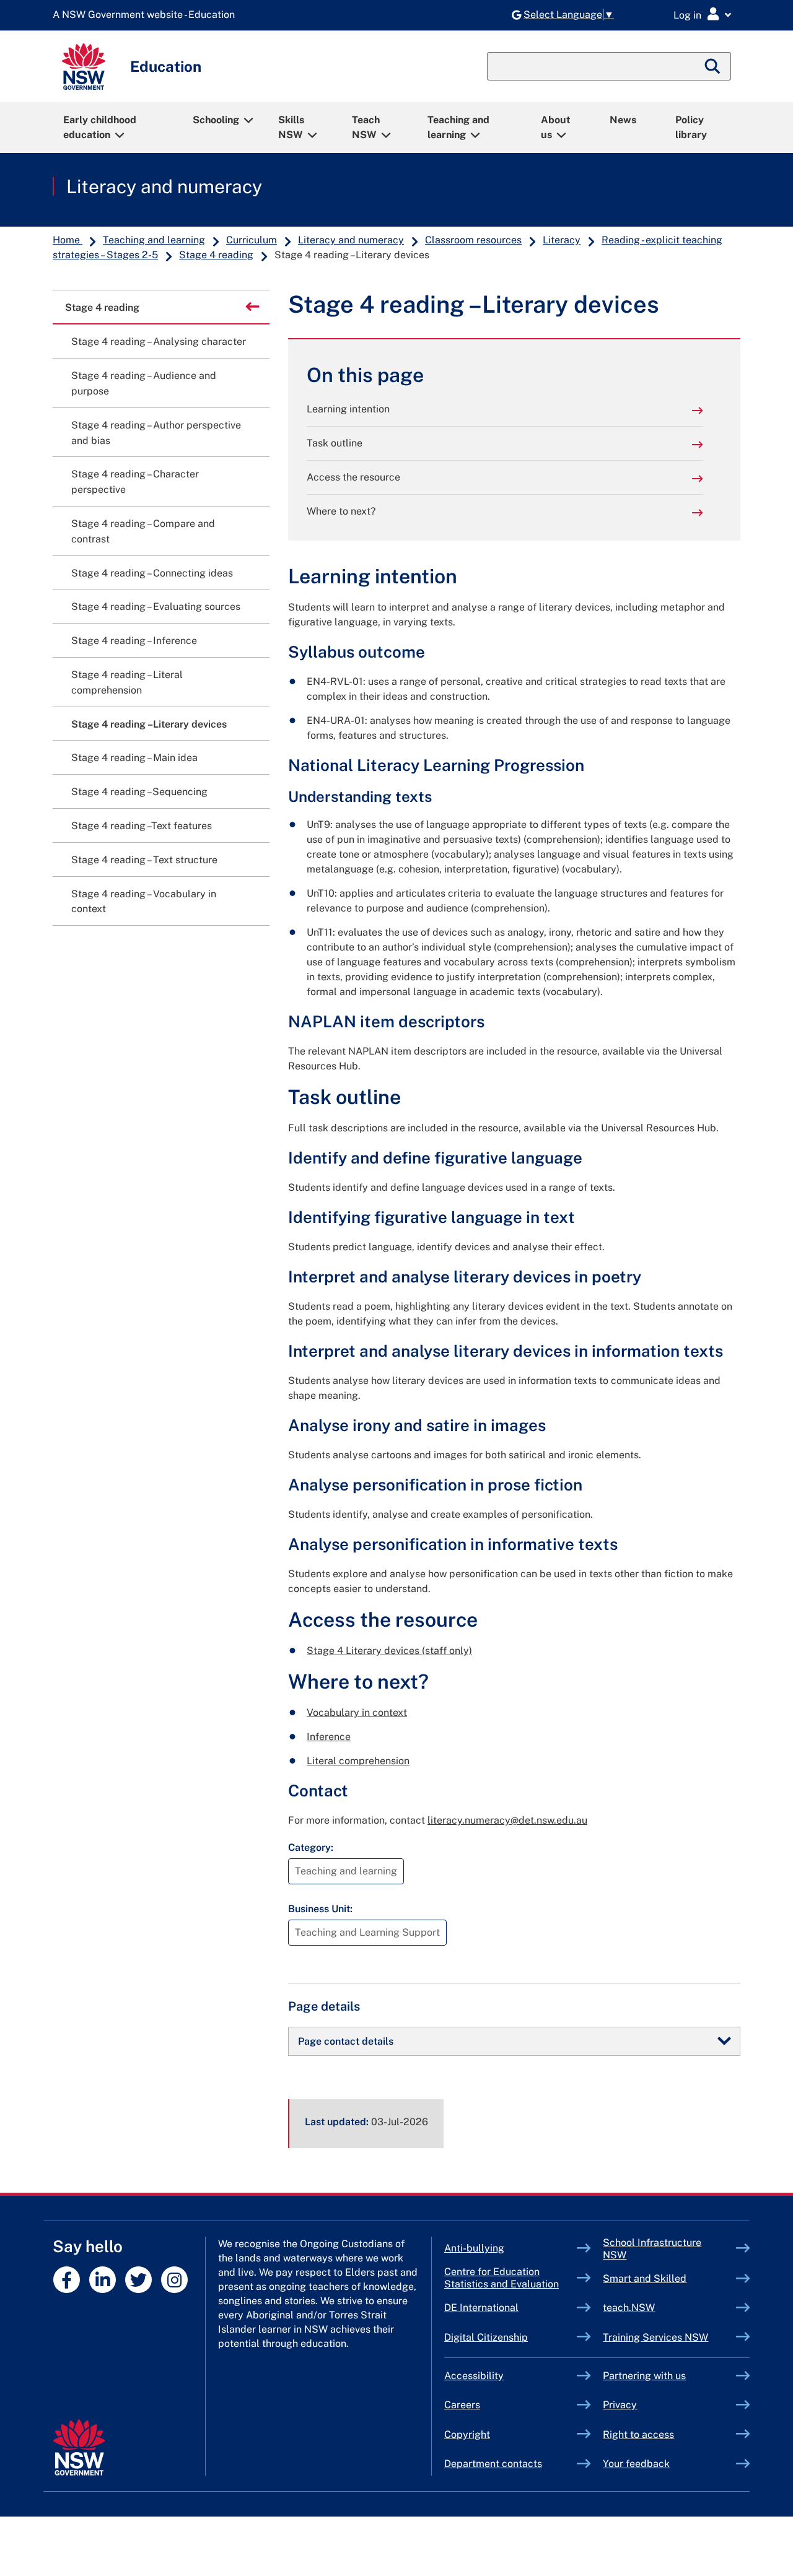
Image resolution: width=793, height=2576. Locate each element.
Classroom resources (473, 240)
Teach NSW (366, 127)
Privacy (620, 2405)
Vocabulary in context (357, 1712)
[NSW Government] (79, 2448)
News (623, 120)
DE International (510, 2308)
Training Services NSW (669, 2337)
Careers (462, 2405)
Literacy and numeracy (164, 186)
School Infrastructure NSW (652, 2249)
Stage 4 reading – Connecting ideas (152, 573)
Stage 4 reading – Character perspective (135, 482)
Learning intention (348, 409)
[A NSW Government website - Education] (147, 15)
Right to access (638, 2435)
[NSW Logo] (84, 67)
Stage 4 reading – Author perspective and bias (156, 433)
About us (556, 127)
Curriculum (252, 240)
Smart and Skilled (669, 2278)
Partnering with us (644, 2376)
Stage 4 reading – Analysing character (159, 342)
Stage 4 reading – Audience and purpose (144, 383)
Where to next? (341, 511)
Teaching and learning (458, 127)
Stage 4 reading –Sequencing (139, 792)
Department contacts (493, 2464)
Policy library (691, 127)
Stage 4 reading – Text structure (144, 860)
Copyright (467, 2435)
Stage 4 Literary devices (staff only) (389, 1651)
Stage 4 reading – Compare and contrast (143, 531)
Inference (329, 1737)
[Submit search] (713, 66)
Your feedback (636, 2464)
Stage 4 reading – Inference (134, 641)
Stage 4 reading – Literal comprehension (127, 682)
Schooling (216, 120)
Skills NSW (291, 127)
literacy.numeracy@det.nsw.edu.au (507, 1820)
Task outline (335, 443)
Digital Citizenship (511, 2337)
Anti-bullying (503, 2248)
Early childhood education (100, 127)
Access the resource (353, 477)
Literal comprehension (358, 1761)
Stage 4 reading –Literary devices (149, 724)
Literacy (562, 240)
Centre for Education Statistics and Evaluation (502, 2278)
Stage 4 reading (216, 255)
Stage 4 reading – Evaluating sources (156, 607)
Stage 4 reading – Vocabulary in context (144, 902)
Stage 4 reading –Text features (142, 826)
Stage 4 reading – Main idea (134, 758)
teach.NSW (658, 2308)
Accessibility (474, 2376)
